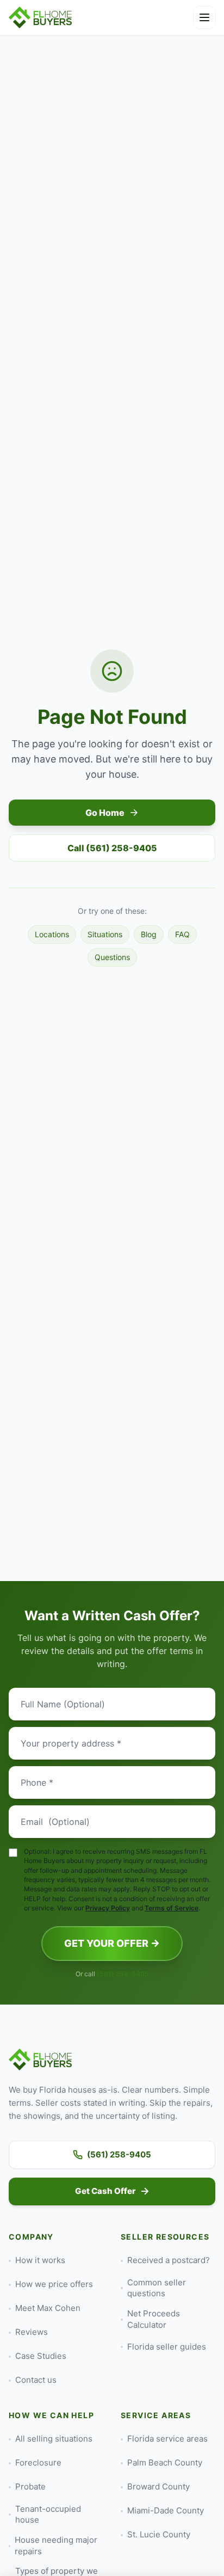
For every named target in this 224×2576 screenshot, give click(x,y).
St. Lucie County (159, 2534)
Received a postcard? (169, 2260)
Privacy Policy (108, 1908)
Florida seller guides (167, 2347)
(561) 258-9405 (123, 1974)
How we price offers (54, 2284)
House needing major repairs (56, 2546)
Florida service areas (167, 2439)
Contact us (36, 2380)
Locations (52, 934)
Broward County (158, 2486)
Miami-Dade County (166, 2510)
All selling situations (54, 2439)
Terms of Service (172, 1908)
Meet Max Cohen (48, 2308)
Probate (30, 2486)
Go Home (105, 813)
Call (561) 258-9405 (112, 848)
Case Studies (41, 2356)
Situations (105, 934)
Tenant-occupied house (48, 2514)
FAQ (182, 934)
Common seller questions (157, 2288)
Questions (112, 957)
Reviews (32, 2332)
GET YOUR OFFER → (112, 1943)
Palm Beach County (165, 2463)
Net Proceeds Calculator (154, 2319)
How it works (40, 2260)
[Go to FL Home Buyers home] (41, 17)
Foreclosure (38, 2463)
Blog (149, 934)
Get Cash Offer (105, 2191)
